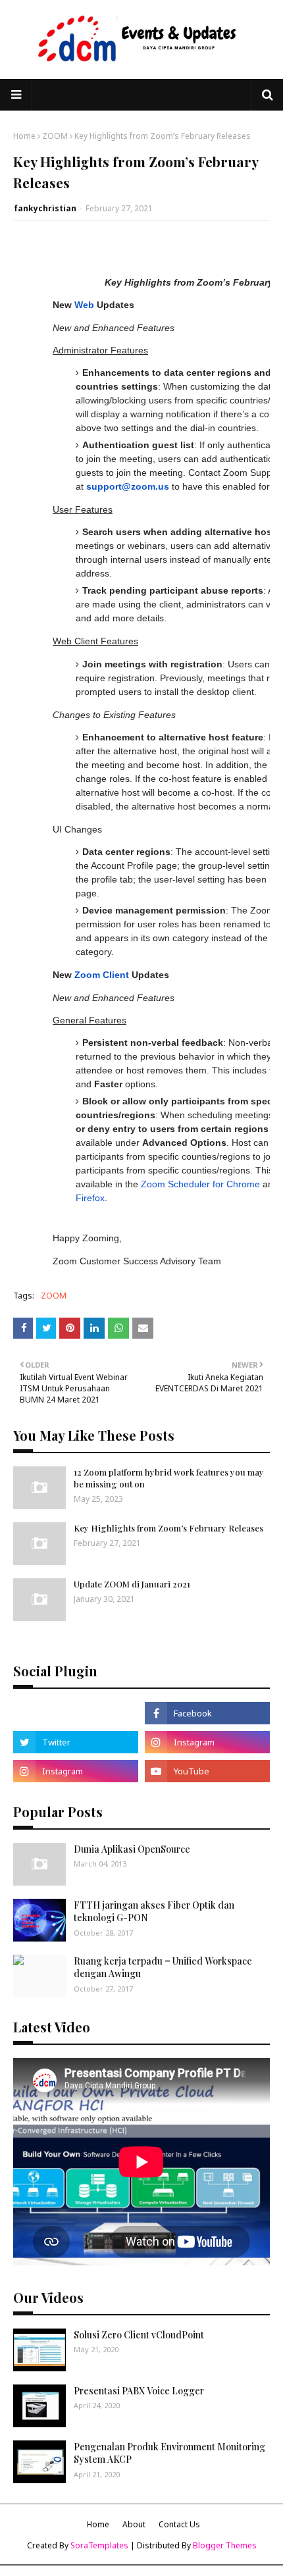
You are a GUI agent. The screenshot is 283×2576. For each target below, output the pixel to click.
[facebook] (207, 1713)
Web (84, 305)
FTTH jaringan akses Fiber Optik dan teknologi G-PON (154, 1912)
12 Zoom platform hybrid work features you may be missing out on (169, 1478)
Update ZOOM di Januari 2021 (132, 1584)
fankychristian (45, 208)
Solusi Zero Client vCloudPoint (139, 2335)
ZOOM (55, 136)
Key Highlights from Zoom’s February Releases (168, 1528)
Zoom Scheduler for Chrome (200, 1184)
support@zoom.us (128, 486)
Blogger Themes (225, 2545)
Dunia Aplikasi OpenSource (132, 1849)
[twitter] (76, 1742)
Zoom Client (102, 975)
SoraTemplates (99, 2545)
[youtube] (207, 1771)
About (134, 2524)
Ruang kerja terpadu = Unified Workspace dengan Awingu (163, 1968)
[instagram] (207, 1742)
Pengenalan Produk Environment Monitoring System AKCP (169, 2453)
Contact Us (179, 2524)
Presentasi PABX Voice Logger (139, 2391)
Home (24, 136)
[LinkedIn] (76, 1713)
